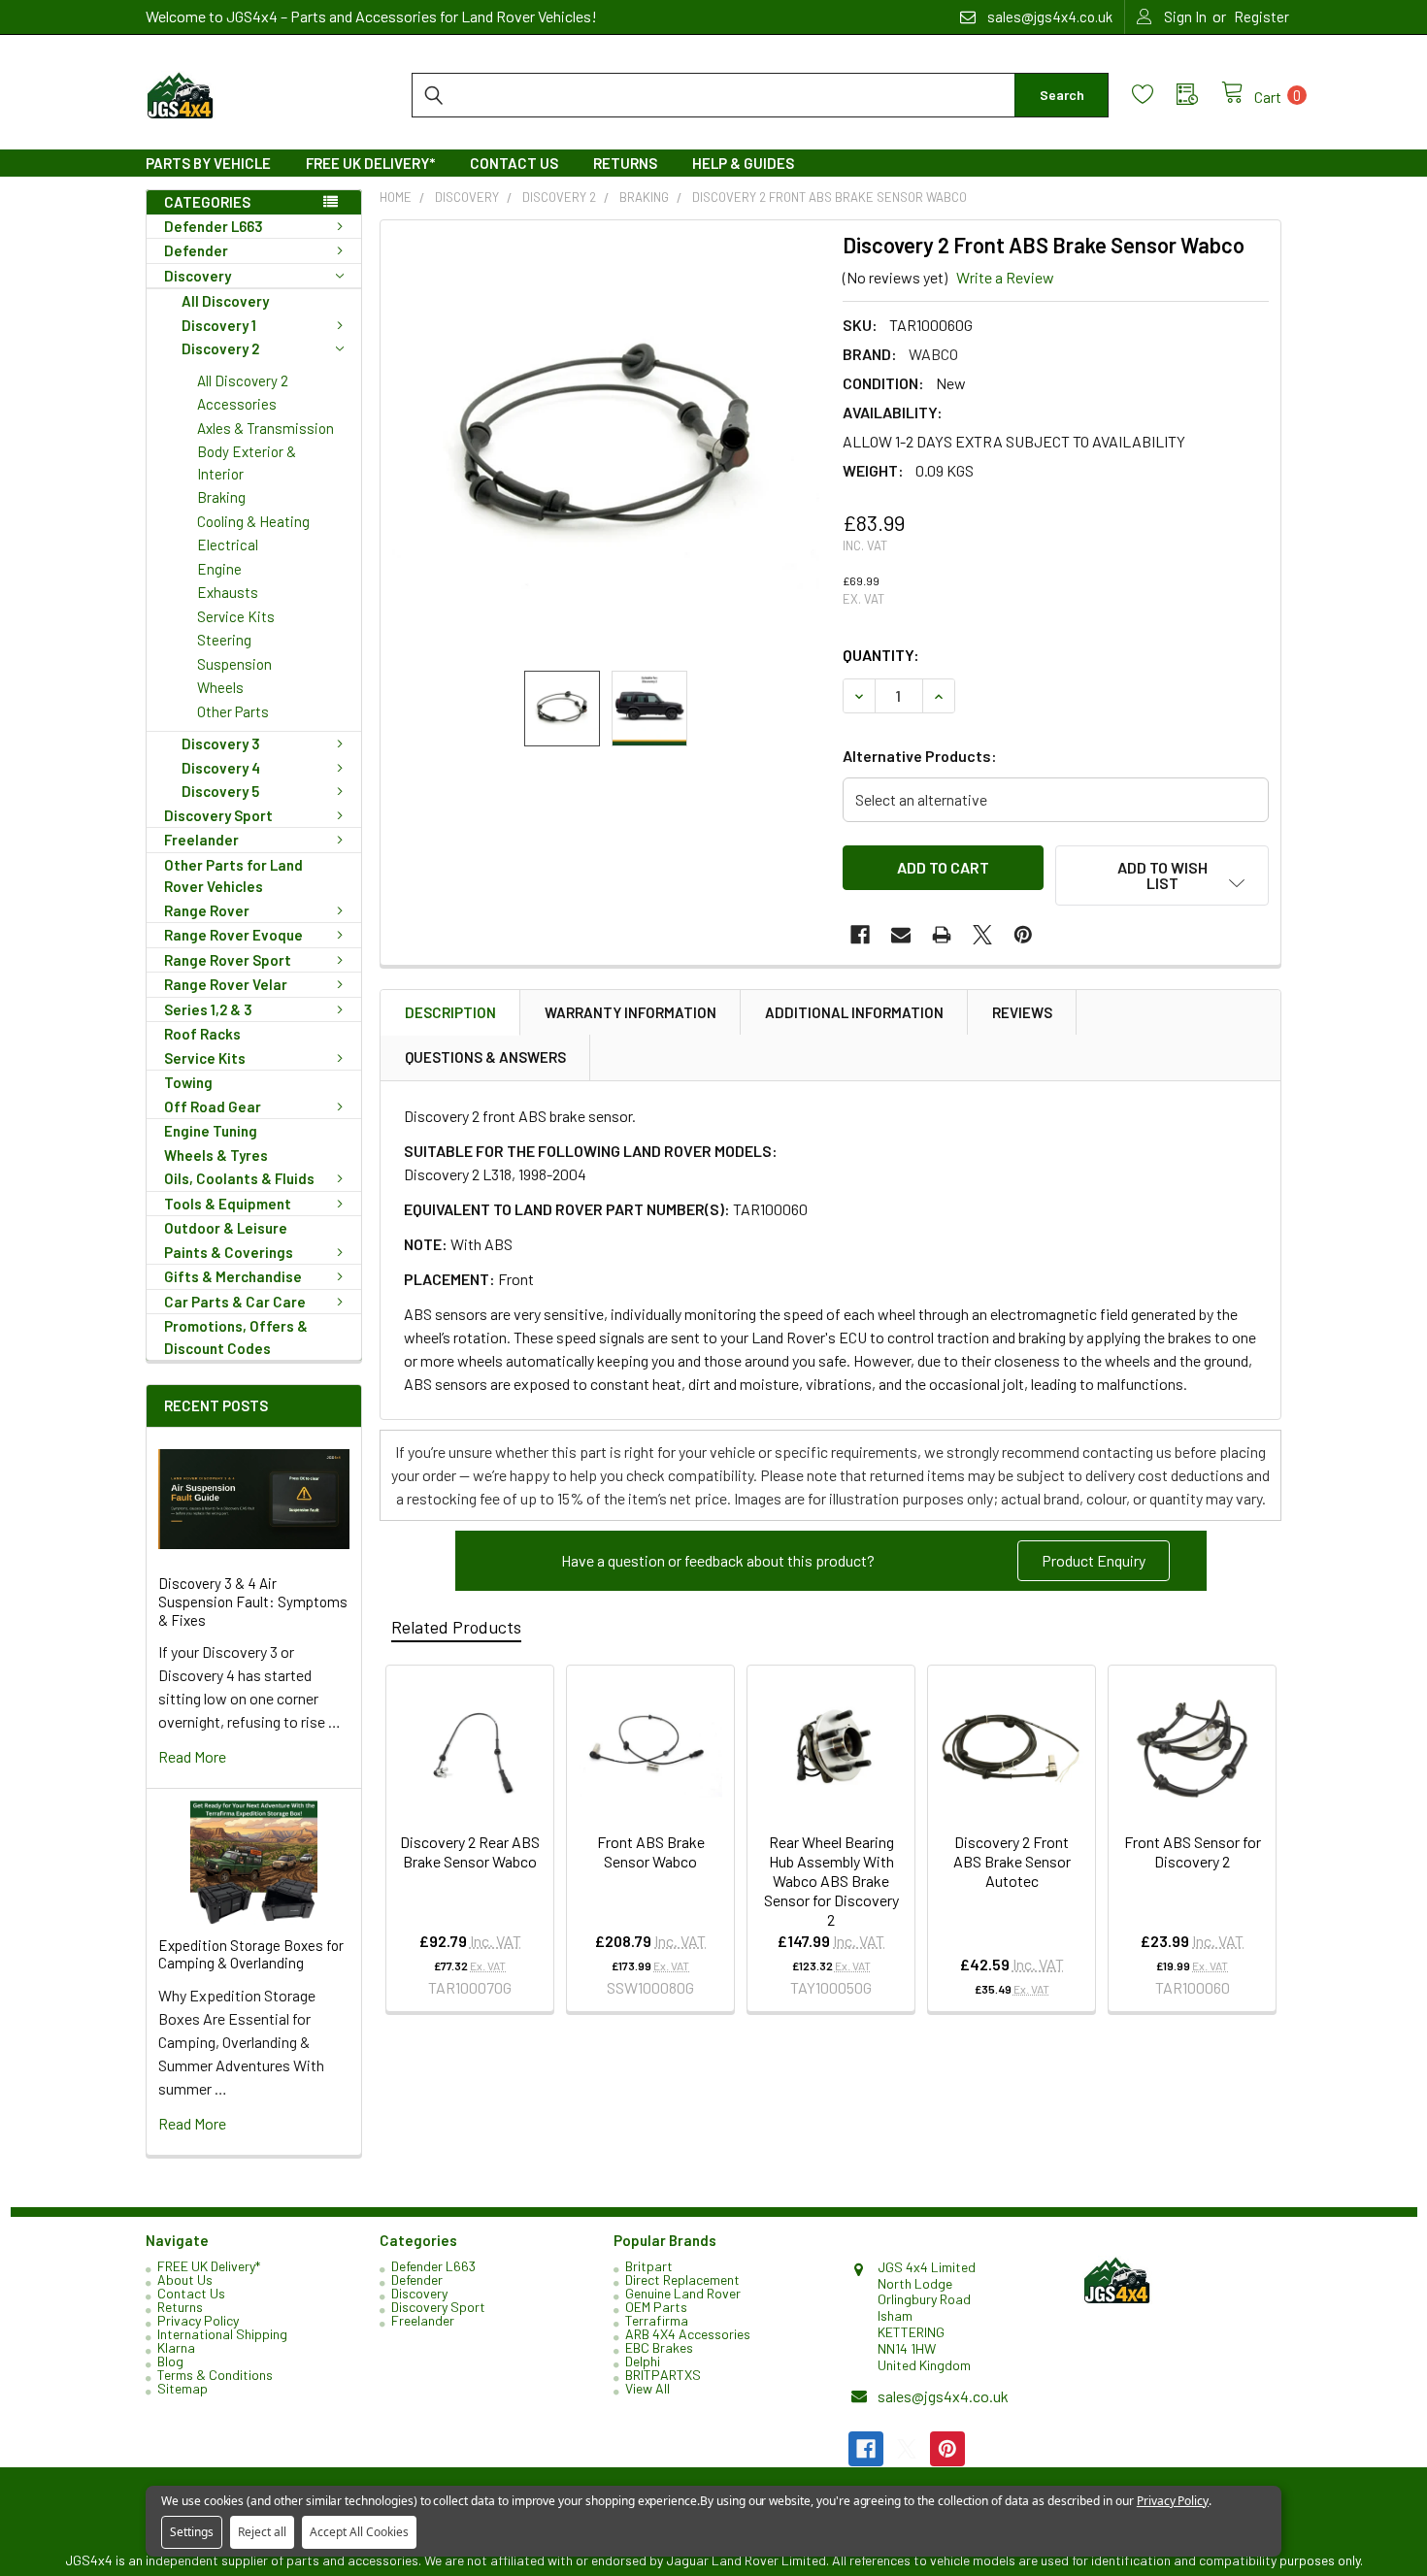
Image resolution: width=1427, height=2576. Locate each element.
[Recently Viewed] (1199, 95)
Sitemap (183, 2388)
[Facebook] (860, 935)
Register (1261, 17)
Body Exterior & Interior (247, 462)
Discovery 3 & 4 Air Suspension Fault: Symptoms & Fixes (253, 1602)
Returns (625, 163)
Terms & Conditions (215, 2375)
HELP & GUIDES (743, 163)
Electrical (228, 545)
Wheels (220, 687)
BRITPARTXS (663, 2375)
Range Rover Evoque (233, 935)
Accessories (237, 404)
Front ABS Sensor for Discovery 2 (1193, 1851)
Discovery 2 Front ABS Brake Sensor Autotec (1012, 1861)
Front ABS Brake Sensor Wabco (651, 1851)
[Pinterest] (1023, 935)
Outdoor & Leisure (226, 1228)
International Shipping (222, 2334)
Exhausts (228, 592)
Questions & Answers (485, 1057)
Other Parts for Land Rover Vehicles (233, 876)
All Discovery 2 (243, 380)
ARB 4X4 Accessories (688, 2334)
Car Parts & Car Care (235, 1302)
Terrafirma (657, 2320)
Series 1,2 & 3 (208, 1009)
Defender (196, 250)
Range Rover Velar (226, 984)
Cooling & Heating (253, 521)
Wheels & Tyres (216, 1155)
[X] (982, 935)
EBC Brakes (659, 2347)
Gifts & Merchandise (233, 1276)
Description (450, 1012)
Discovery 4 (221, 768)
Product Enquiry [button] (1094, 1560)
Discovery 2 (220, 348)
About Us (185, 2279)
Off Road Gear (213, 1106)
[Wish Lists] (1154, 95)
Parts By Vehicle (208, 163)
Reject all (262, 2532)
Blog (170, 2361)
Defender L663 (214, 226)
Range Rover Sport (228, 960)
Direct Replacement (682, 2279)
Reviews (1022, 1012)
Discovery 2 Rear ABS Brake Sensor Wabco (470, 1851)
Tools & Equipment (228, 1204)
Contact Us (514, 163)
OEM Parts (656, 2307)
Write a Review (1005, 277)
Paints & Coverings (229, 1252)
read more (192, 1756)
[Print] (942, 935)
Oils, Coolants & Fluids (239, 1178)
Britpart (649, 2266)
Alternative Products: (920, 756)
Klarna (176, 2347)
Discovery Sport (218, 815)
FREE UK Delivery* (370, 163)
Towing (188, 1082)
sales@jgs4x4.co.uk (943, 2396)
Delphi (643, 2361)
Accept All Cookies (359, 2532)
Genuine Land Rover (683, 2293)
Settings (192, 2532)
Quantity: (881, 655)
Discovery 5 (220, 791)
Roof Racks (202, 1034)
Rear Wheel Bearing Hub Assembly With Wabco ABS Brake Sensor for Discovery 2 (831, 1881)
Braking (221, 497)
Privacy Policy (198, 2320)
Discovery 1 (219, 325)
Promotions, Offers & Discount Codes (236, 1337)
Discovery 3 (221, 743)
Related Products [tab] (456, 1627)
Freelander (201, 840)
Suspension (234, 664)
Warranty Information (631, 1012)
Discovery (198, 276)
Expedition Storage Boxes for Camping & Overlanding (251, 1954)
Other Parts (233, 711)
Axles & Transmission (265, 428)
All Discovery (225, 301)
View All (647, 2388)
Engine (219, 569)
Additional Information (854, 1012)
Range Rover (207, 910)
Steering (224, 640)
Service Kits (236, 616)
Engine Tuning (211, 1131)
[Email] (901, 935)
